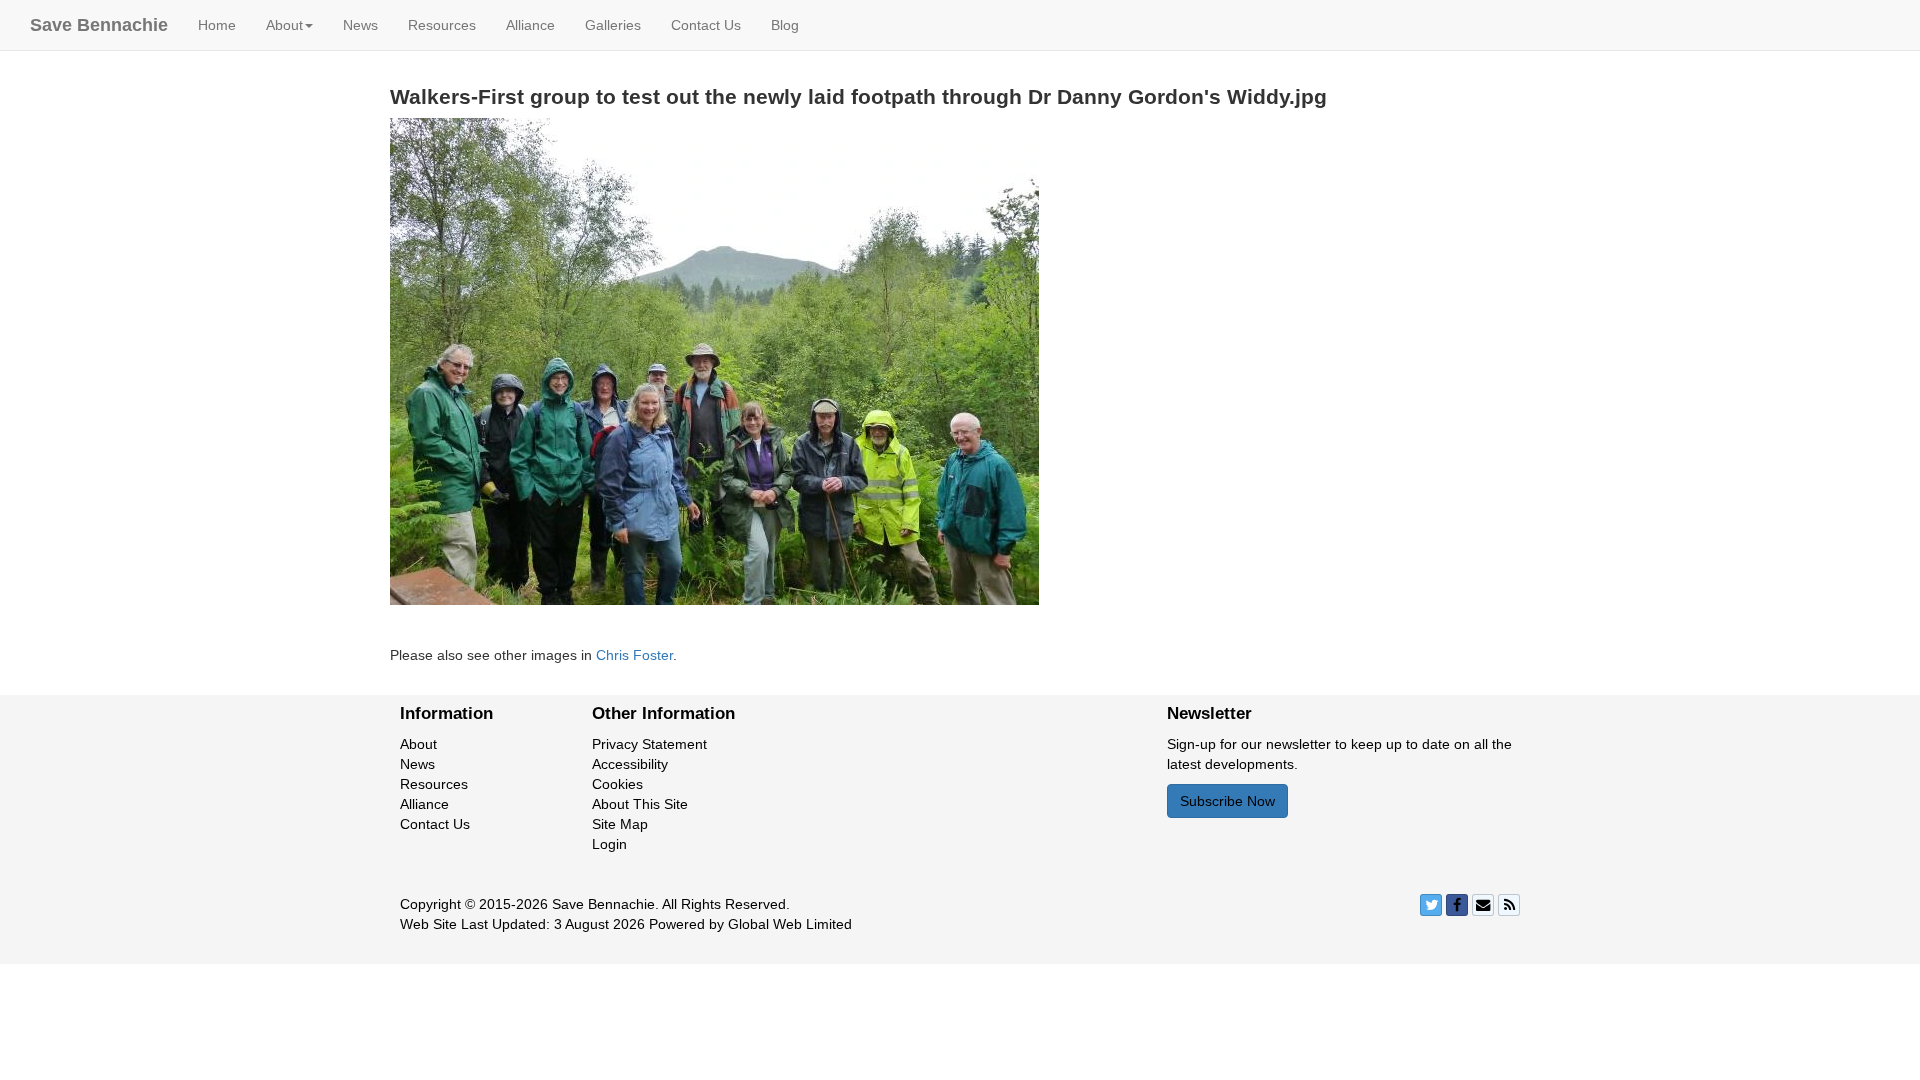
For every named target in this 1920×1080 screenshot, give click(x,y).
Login (609, 844)
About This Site (640, 804)
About (418, 744)
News (360, 25)
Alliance (530, 25)
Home (217, 25)
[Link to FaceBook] (1457, 905)
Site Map (620, 824)
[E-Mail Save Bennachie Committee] (1483, 905)
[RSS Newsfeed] (1509, 905)
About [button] (284, 25)
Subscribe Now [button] (1227, 801)
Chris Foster (634, 655)
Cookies (617, 784)
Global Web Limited (790, 924)
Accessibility (630, 764)
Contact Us (706, 25)
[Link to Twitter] (1431, 905)
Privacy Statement (649, 744)
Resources (442, 25)
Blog (785, 25)
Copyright (430, 904)
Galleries (613, 25)
